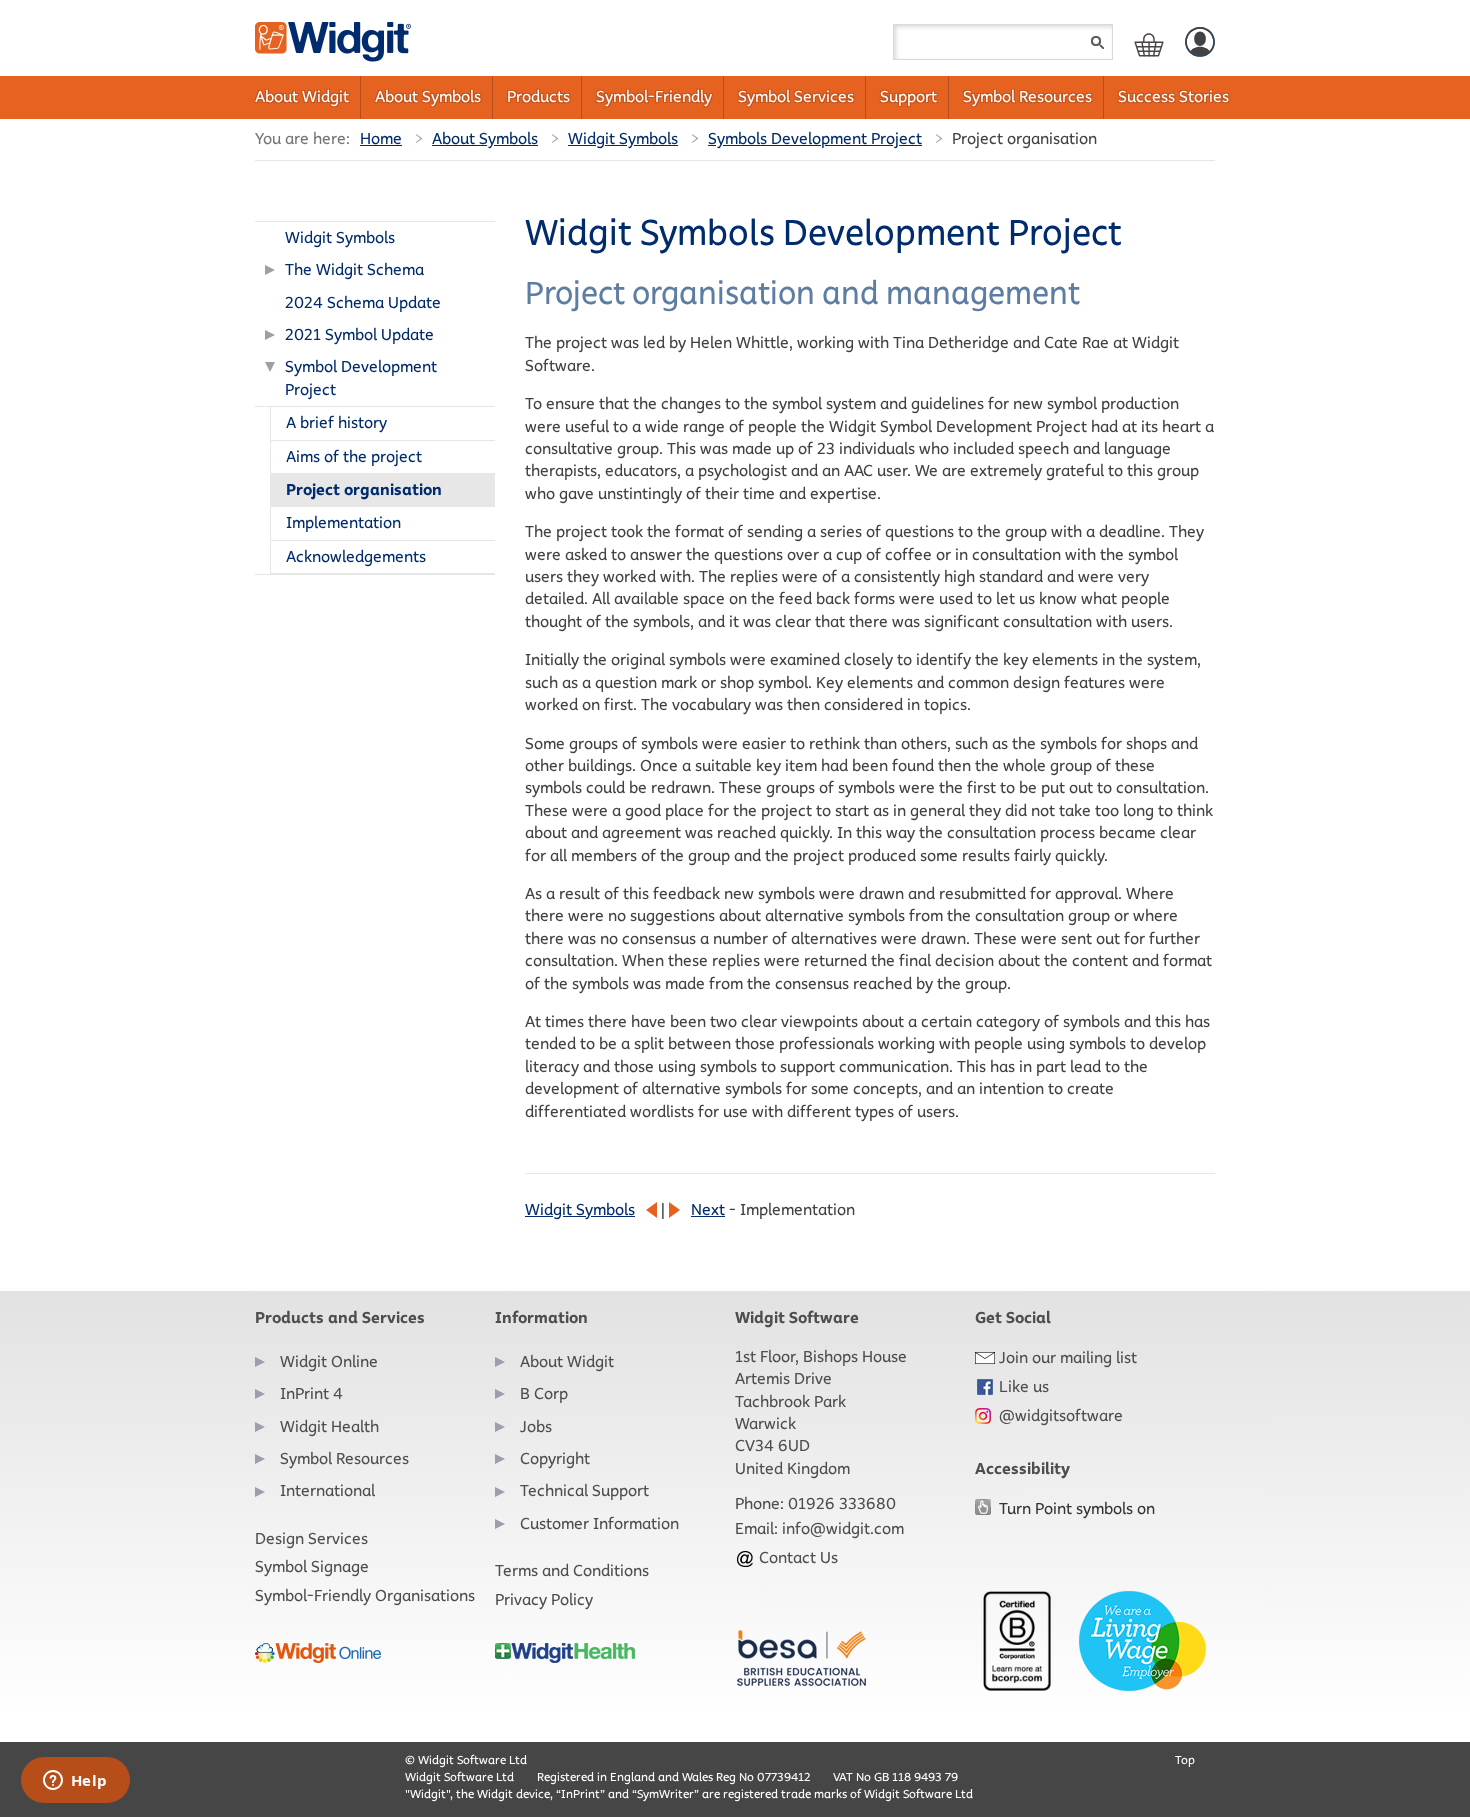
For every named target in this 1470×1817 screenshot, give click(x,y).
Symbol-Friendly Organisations (365, 1595)
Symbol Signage (312, 1566)
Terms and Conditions (572, 1570)
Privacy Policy (544, 1599)
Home (381, 138)
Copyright (555, 1458)
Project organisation (364, 489)
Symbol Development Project (361, 377)
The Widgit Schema (354, 269)
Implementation (343, 522)
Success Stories (1173, 96)
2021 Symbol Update (359, 334)
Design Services (311, 1538)
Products (538, 96)
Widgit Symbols (623, 138)
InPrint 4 (311, 1393)
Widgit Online (329, 1361)
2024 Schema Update (363, 302)
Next (708, 1209)
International (327, 1490)
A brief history (336, 422)
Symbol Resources (1027, 96)
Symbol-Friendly (654, 96)
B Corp (544, 1393)
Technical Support (584, 1490)
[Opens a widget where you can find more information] (75, 1782)
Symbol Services (796, 96)
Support (908, 96)
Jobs (536, 1426)
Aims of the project (354, 456)
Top (1185, 1759)
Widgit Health (329, 1426)
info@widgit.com (843, 1528)
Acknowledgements (356, 556)
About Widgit (302, 96)
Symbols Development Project (815, 138)
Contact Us (796, 1557)
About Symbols (428, 96)
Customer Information (599, 1523)
